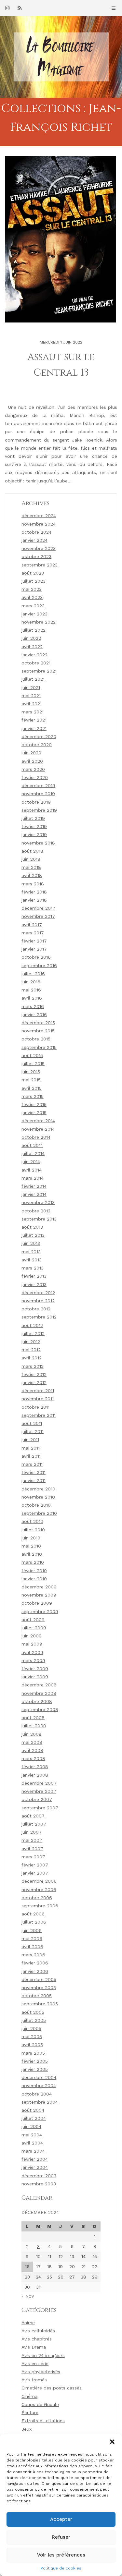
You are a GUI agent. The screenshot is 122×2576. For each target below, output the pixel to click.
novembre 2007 (39, 1791)
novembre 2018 (38, 843)
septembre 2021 (39, 671)
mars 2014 (33, 1178)
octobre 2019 (36, 802)
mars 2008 (33, 1758)
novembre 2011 (38, 1399)
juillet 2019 (33, 818)
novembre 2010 (38, 1497)
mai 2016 (31, 990)
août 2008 (33, 1718)
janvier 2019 (34, 834)
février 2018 (34, 892)
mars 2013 (33, 1268)
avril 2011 (31, 1456)
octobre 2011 (35, 1407)
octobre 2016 (36, 957)
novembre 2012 (38, 1301)
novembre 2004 (39, 2085)
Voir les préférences (61, 2555)
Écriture (30, 2412)
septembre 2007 (40, 1808)
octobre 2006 (37, 1898)
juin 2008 (32, 1734)
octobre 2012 (36, 1309)
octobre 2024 (36, 532)
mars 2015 (33, 1096)
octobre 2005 (37, 1996)
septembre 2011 (39, 1415)
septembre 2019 (39, 810)
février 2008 (35, 1767)
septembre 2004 (40, 2102)
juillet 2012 (33, 1333)
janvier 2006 (35, 1971)
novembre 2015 (38, 1031)
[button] (112, 2442)
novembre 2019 (38, 794)
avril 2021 (32, 704)
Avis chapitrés (37, 2339)
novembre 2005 (39, 1987)
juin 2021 (31, 687)
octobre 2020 (37, 745)
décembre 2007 (39, 1783)
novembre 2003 (39, 2184)
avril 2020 (32, 761)
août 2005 (33, 2012)
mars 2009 (33, 1660)
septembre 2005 (40, 2004)
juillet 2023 (34, 581)
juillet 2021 (33, 679)
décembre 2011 (38, 1391)
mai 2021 (31, 696)
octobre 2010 (36, 1505)
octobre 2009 (37, 1603)
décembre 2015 (38, 1023)
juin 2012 (31, 1342)
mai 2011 (31, 1448)
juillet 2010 (33, 1530)
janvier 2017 (34, 949)
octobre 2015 (36, 1039)
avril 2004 (32, 2143)
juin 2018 (31, 859)
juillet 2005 (34, 2020)
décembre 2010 (38, 1489)
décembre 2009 (39, 1587)
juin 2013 (31, 1243)
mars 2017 (33, 933)
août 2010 (32, 1521)
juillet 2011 (33, 1431)
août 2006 (33, 1914)
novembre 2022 (39, 622)
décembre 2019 (38, 785)
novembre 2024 (39, 524)
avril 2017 (32, 925)
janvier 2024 (34, 540)
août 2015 (32, 1055)
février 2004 (35, 2159)
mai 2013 (31, 1252)
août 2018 (32, 851)
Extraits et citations (43, 2421)
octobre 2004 (37, 2094)
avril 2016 (32, 998)
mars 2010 (33, 1562)
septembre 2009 (40, 1611)
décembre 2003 (39, 2176)
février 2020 (35, 777)
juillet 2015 (33, 1063)
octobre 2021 (36, 663)
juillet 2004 (34, 2118)
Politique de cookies (61, 2568)
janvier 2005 (35, 2069)
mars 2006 (33, 1955)
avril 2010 (32, 1554)
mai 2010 (31, 1546)
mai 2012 (31, 1350)
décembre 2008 (39, 1685)
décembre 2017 (38, 908)
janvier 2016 (34, 1015)
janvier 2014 (34, 1194)
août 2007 (33, 1816)
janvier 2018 (34, 900)
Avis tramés (34, 2380)
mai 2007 (32, 1840)
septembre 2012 (39, 1317)
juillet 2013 (33, 1235)
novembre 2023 (39, 548)
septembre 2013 (39, 1219)
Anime (28, 2323)
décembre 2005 (39, 1979)
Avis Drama (34, 2347)
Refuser (61, 2537)
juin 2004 (31, 2126)
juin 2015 (31, 1072)
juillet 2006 (34, 1922)
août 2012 (32, 1325)
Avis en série (35, 2363)
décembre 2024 (39, 516)
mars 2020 (33, 769)
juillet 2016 (33, 974)
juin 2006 (32, 1930)
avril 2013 (32, 1260)
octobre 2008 (37, 1701)
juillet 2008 (34, 1726)
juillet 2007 (34, 1824)
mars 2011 (32, 1464)
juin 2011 (30, 1440)
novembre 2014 (38, 1129)
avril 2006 (32, 1947)
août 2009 (33, 1620)
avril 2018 (32, 875)
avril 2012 (32, 1358)
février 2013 (34, 1276)
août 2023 (33, 573)
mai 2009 (32, 1644)
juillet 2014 (33, 1153)
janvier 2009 (35, 1677)
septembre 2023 (40, 565)
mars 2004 (33, 2151)
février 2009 (35, 1669)
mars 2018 (33, 884)
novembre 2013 (38, 1202)
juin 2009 (32, 1636)
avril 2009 (32, 1652)
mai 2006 (32, 1938)
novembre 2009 (39, 1595)
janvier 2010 (34, 1579)
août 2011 (32, 1423)
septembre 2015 (39, 1047)
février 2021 (34, 720)
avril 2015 (32, 1088)
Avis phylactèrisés (41, 2372)
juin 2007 (32, 1832)
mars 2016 (33, 1006)
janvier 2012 (34, 1382)
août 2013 (32, 1227)
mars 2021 (33, 712)
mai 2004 (32, 2135)
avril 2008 (32, 1750)
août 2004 (33, 2110)
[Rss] (20, 8)
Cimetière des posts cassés (52, 2388)
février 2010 (34, 1571)
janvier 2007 (35, 1873)
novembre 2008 (39, 1693)
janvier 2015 (34, 1112)
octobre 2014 (36, 1137)
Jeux (27, 2429)
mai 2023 (32, 589)
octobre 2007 (37, 1799)
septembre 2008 (40, 1709)
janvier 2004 (35, 2167)
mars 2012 (33, 1366)
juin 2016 (31, 982)
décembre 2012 (38, 1293)
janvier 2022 (34, 655)
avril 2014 (32, 1170)
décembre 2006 (39, 1881)
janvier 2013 (34, 1284)
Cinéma (29, 2396)
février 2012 (34, 1374)
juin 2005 (31, 2028)
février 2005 (35, 2061)
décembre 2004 (39, 2077)
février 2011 (34, 1472)
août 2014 (32, 1145)
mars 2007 (33, 1857)
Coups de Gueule (40, 2404)
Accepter (61, 2519)
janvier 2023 (34, 614)
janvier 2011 (34, 1480)
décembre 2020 (39, 736)
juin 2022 (31, 638)
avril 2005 (32, 2045)
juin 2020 (31, 753)
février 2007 (35, 1865)
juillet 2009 (34, 1628)
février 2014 (34, 1186)
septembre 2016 (39, 966)
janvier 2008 (35, 1775)
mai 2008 (32, 1742)
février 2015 (34, 1104)
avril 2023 (32, 597)
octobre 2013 (36, 1211)
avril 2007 (32, 1849)
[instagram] (7, 8)
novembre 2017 (38, 916)
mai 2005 (32, 2036)
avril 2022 (32, 647)
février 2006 (35, 1963)
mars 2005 (33, 2053)
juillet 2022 (34, 630)
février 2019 (34, 826)
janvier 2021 (34, 728)
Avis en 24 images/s (43, 2355)
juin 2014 (31, 1161)
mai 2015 (31, 1080)
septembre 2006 (40, 1906)
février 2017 (34, 941)
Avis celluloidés (38, 2331)
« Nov (28, 2296)
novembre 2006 (39, 1889)
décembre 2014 (38, 1121)
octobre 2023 (36, 556)
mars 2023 (33, 606)
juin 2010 (31, 1538)
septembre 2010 (39, 1513)
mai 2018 (31, 867)
